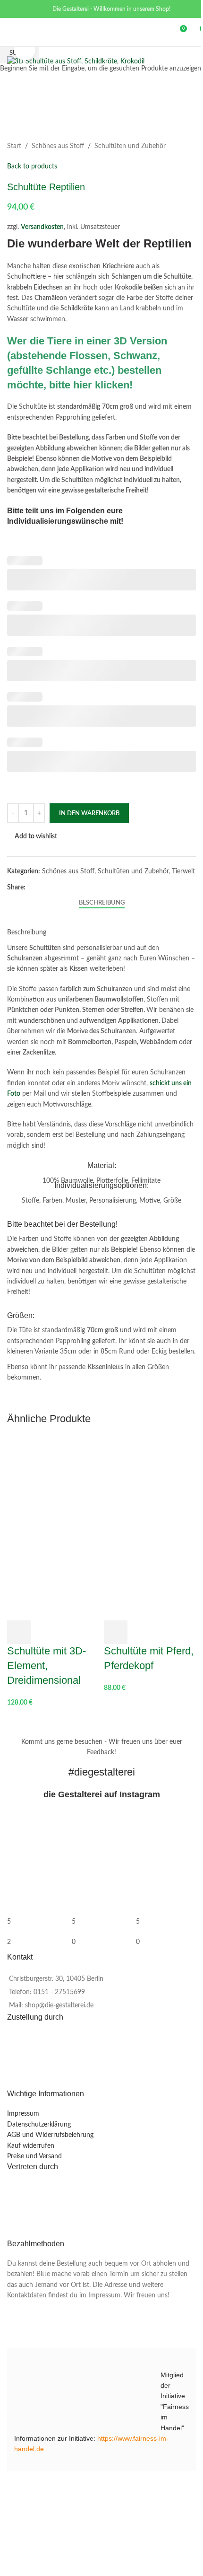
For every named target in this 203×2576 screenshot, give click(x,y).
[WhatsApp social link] (37, 9)
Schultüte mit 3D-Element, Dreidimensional (47, 1666)
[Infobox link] (101, 1174)
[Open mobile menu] (11, 32)
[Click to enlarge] (25, 49)
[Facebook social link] (13, 9)
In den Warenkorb (89, 813)
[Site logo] (95, 32)
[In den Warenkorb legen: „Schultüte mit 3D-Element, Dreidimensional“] (19, 1632)
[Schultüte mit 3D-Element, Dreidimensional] (53, 1482)
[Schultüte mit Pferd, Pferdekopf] (150, 1482)
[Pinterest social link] (25, 9)
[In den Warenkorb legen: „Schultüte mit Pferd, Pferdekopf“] (116, 1632)
